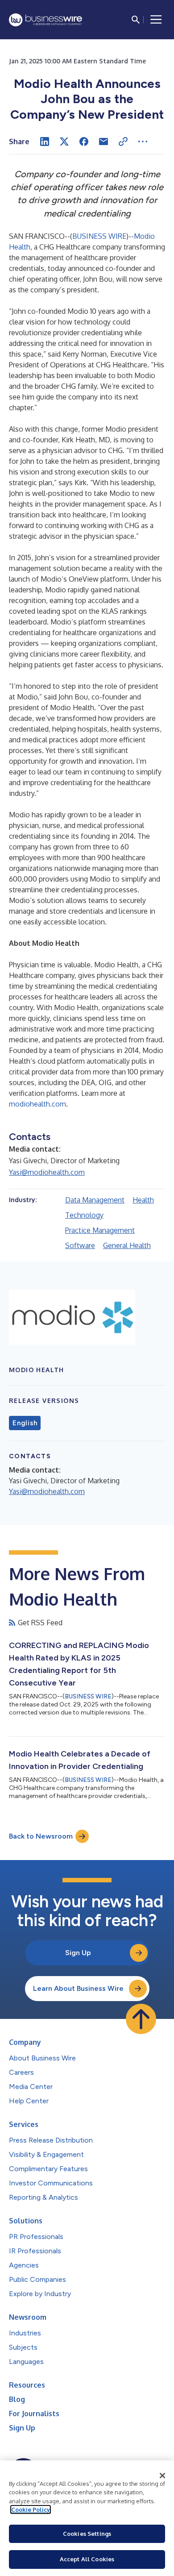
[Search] (136, 20)
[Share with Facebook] (84, 141)
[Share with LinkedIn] (45, 141)
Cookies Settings (87, 2534)
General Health (127, 1245)
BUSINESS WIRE (99, 236)
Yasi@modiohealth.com (47, 1172)
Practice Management (100, 1230)
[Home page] (46, 20)
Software (80, 1245)
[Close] (162, 2476)
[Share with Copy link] (123, 141)
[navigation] (156, 20)
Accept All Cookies (87, 2559)
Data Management (95, 1200)
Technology (84, 1215)
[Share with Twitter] (64, 141)
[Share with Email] (104, 141)
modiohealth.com (37, 1104)
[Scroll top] (141, 2019)
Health (143, 1200)
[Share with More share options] (143, 141)
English (25, 1423)
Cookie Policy (31, 2509)
